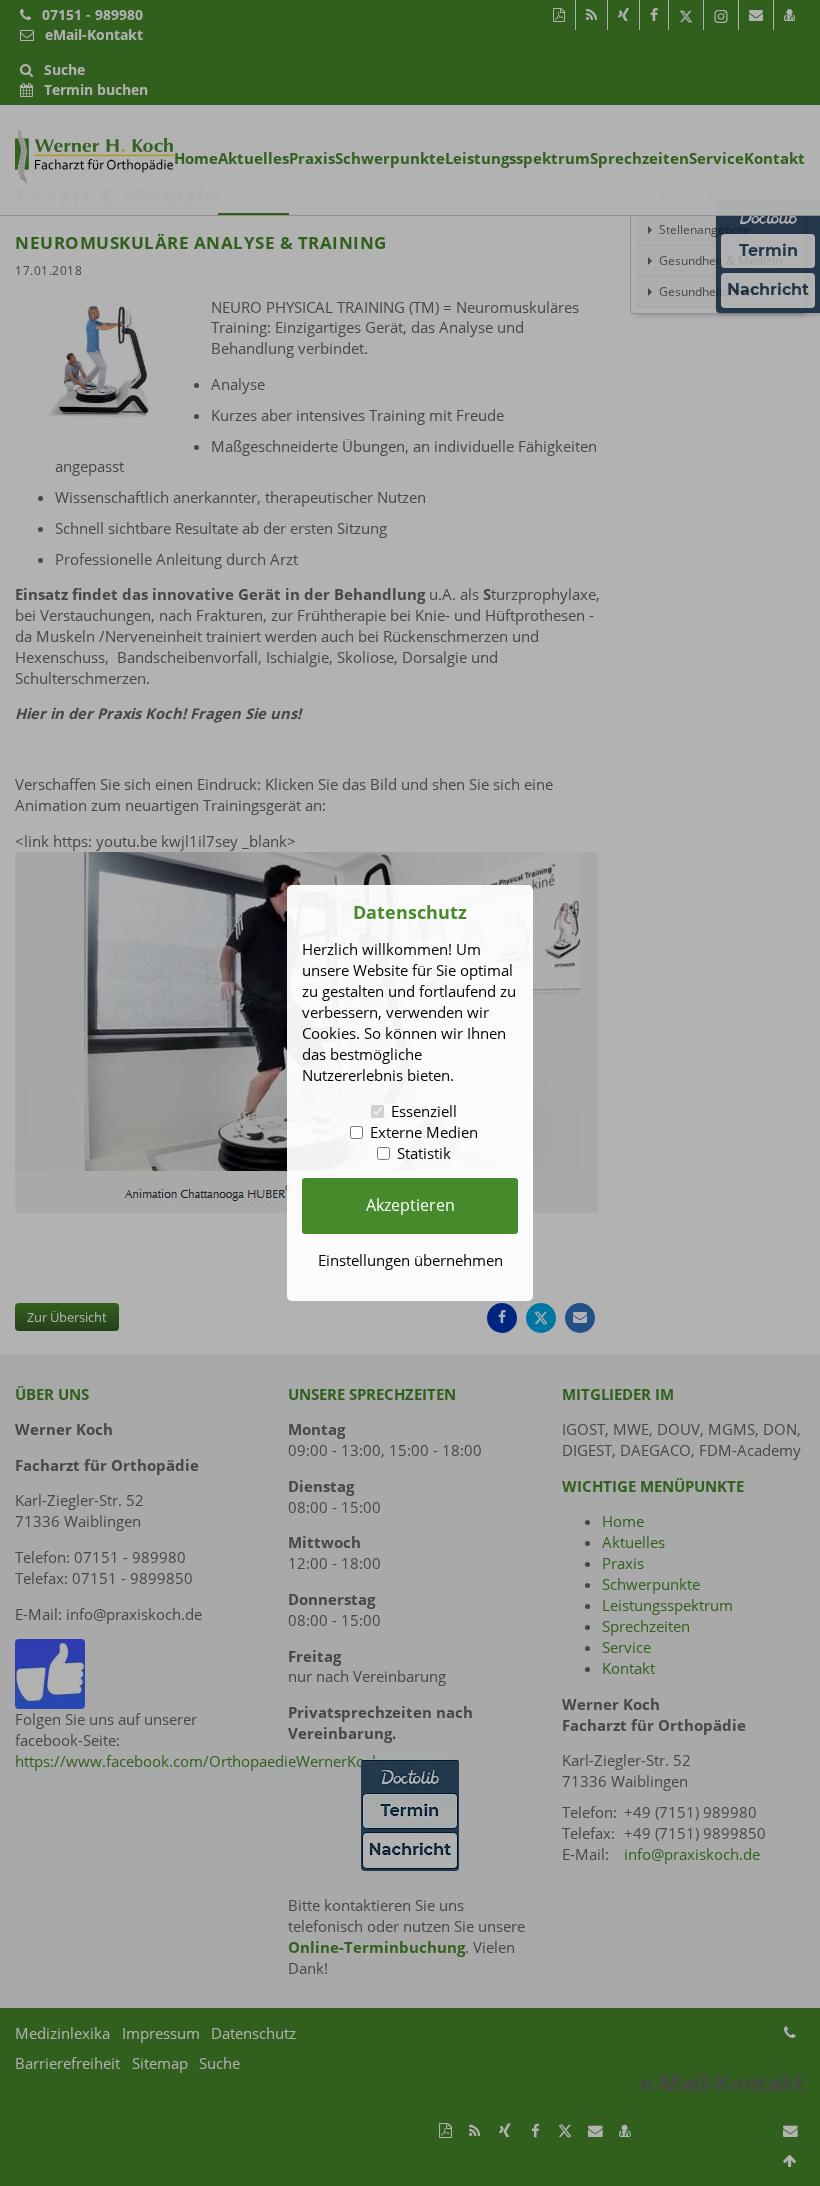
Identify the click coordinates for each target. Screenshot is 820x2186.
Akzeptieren (410, 1205)
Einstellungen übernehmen (410, 1260)
